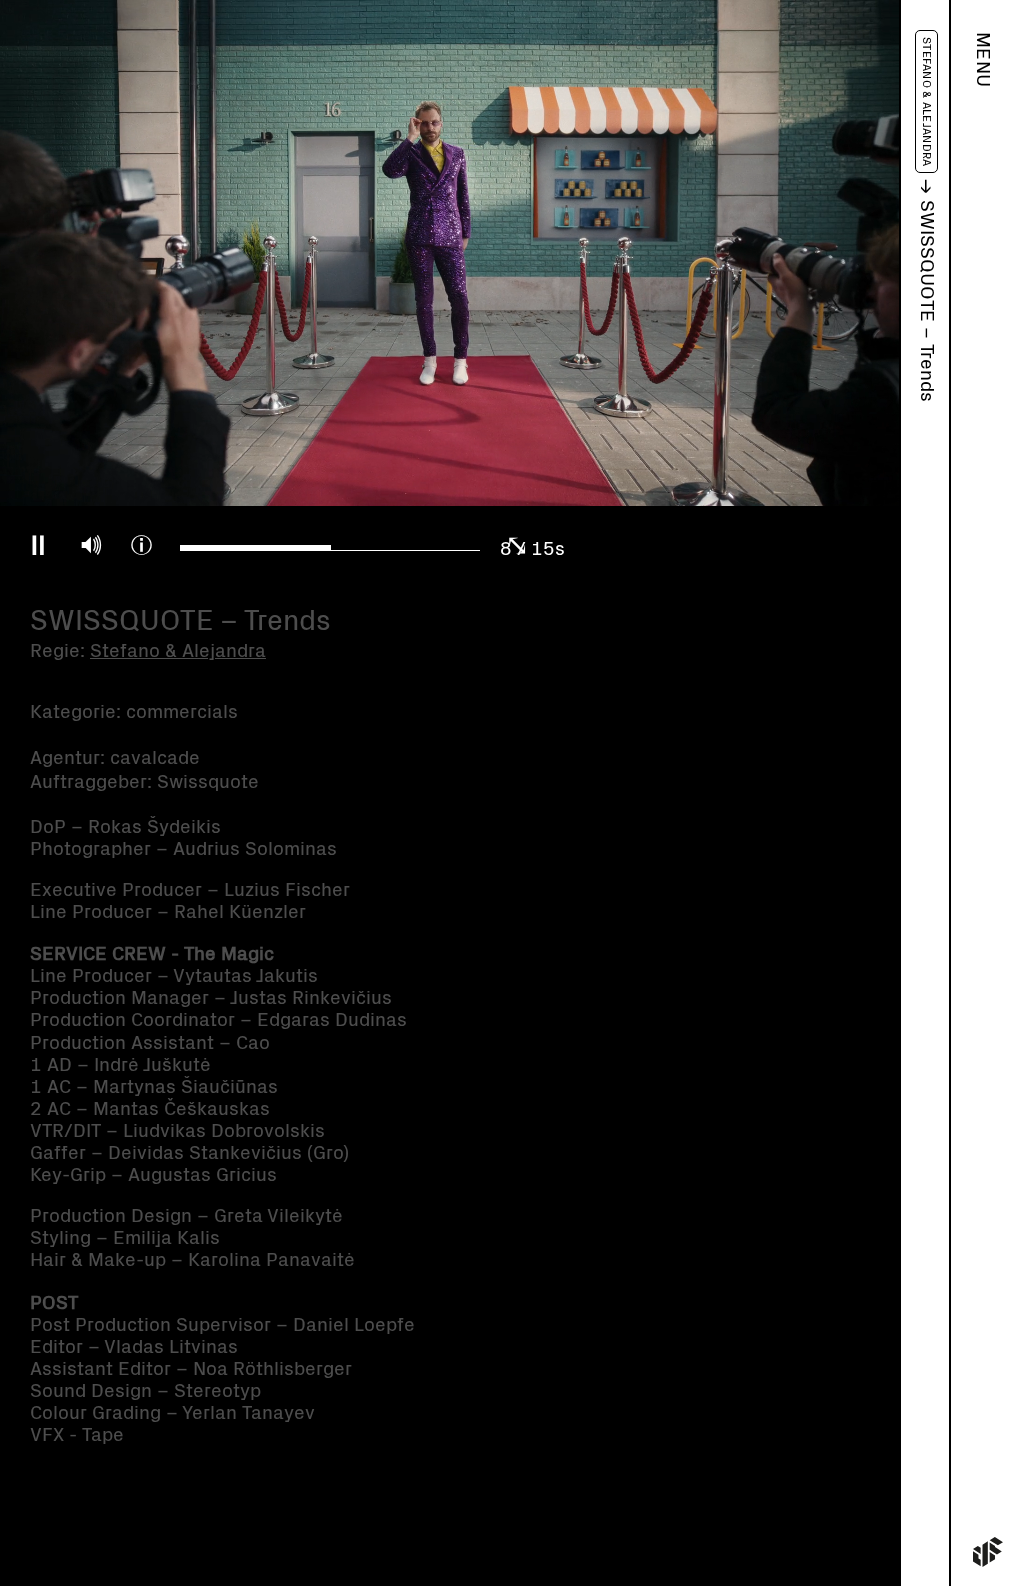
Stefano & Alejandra (926, 101)
